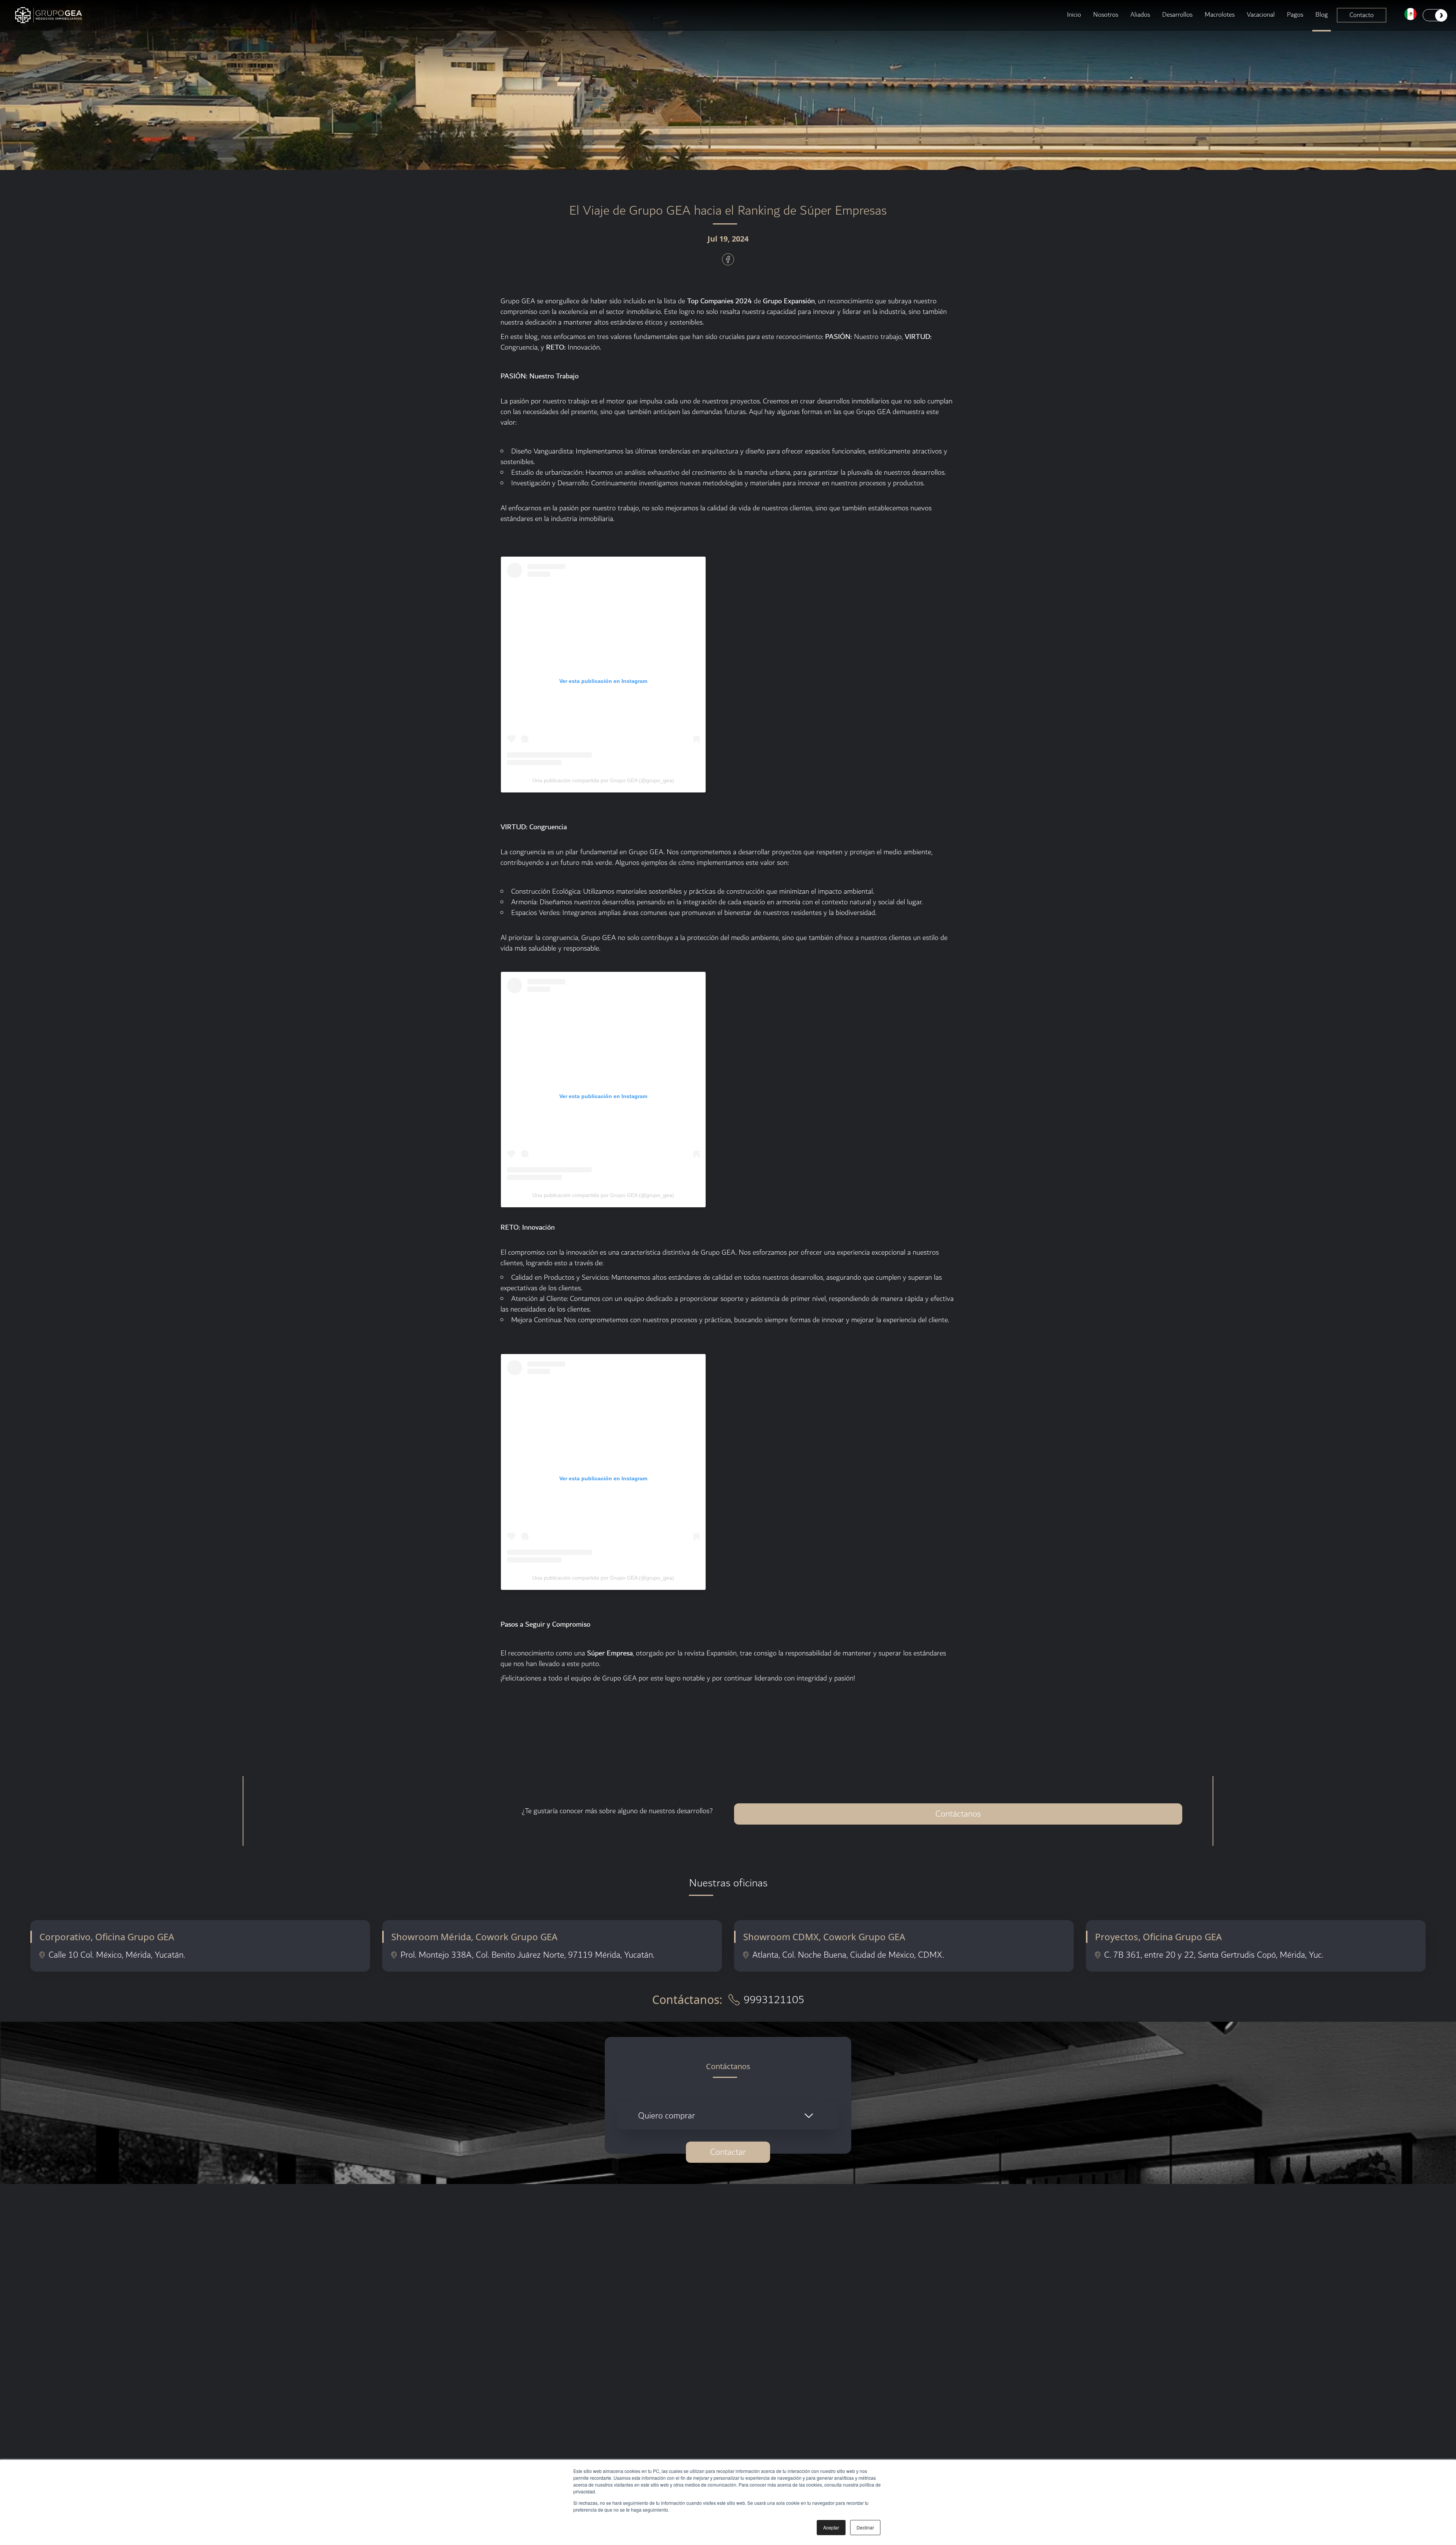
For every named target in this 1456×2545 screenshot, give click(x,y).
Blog (1322, 15)
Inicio (1074, 15)
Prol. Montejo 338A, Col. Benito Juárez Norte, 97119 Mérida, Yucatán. (527, 1955)
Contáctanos (958, 1814)
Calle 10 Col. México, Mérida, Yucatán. (117, 1955)
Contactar (728, 2152)
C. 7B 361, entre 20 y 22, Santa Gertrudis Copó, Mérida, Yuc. (1214, 1955)
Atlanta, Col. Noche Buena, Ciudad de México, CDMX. (848, 1955)
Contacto (1362, 15)
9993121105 (774, 2000)
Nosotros (1106, 15)
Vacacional (1261, 15)
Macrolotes (1220, 15)
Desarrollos (1177, 15)
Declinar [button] (865, 2527)
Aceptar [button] (831, 2527)
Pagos (1295, 15)
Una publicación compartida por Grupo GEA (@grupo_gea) (603, 780)
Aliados (1140, 15)
